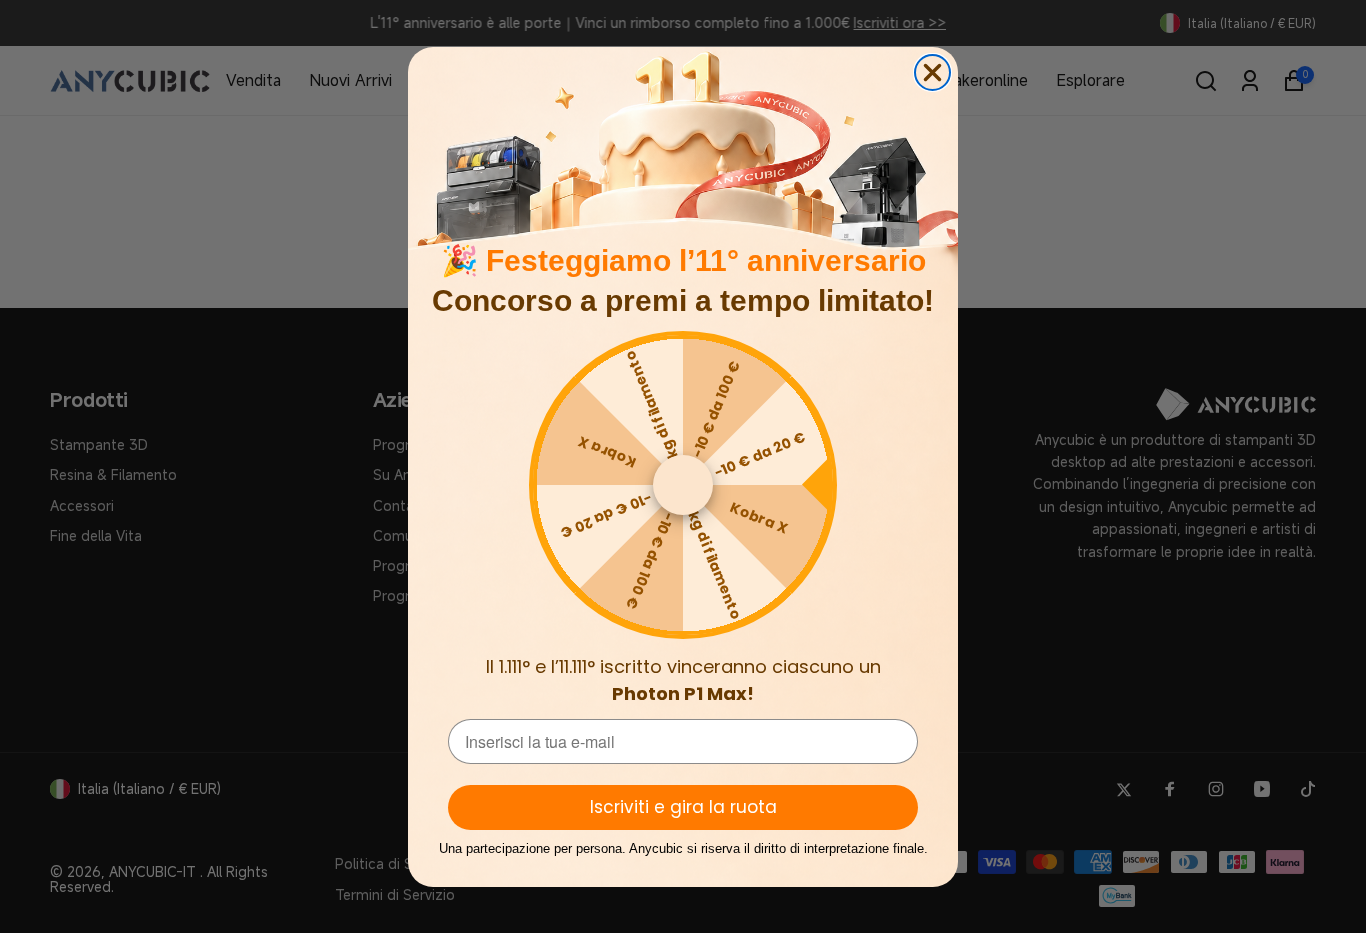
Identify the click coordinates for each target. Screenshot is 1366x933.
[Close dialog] (932, 72)
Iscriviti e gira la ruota (683, 807)
